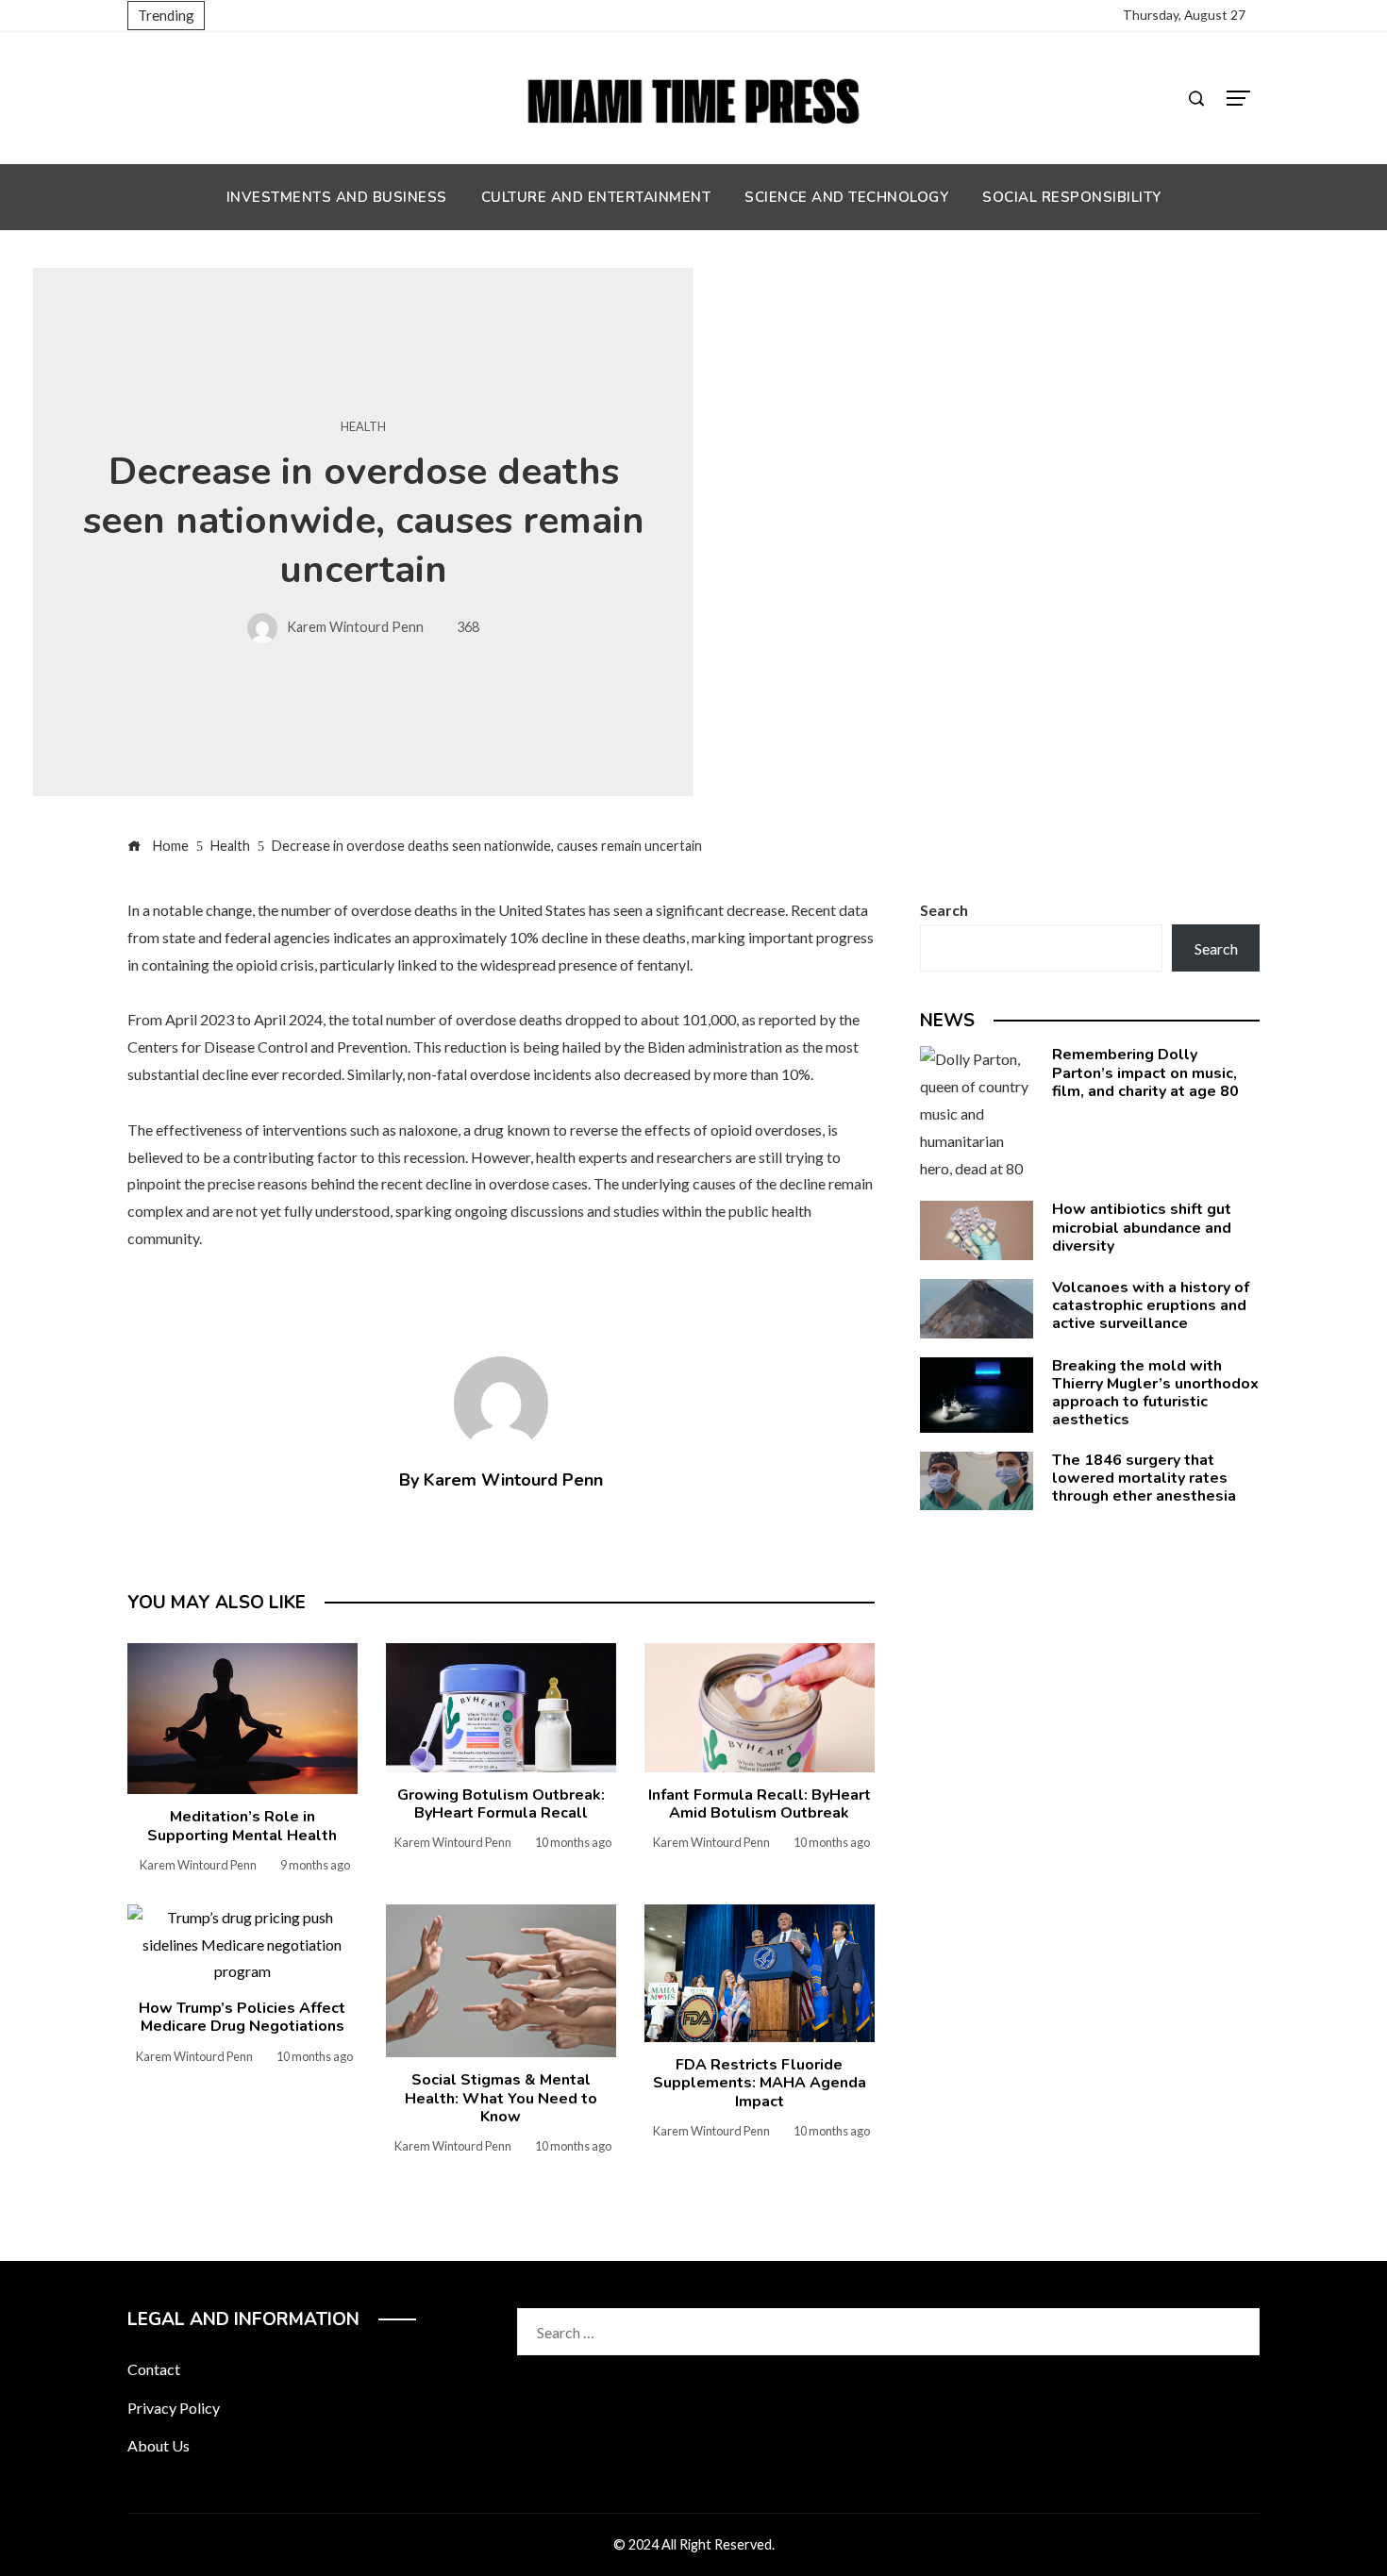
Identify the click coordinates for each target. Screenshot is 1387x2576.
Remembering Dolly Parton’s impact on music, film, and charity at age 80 (1145, 1072)
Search (944, 910)
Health (363, 427)
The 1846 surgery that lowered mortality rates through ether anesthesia (1144, 1478)
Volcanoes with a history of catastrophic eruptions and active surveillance (1151, 1305)
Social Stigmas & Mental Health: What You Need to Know (501, 2098)
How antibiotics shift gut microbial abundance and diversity (1142, 1227)
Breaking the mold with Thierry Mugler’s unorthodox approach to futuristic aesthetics (1155, 1393)
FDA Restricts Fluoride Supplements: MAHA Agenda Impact (760, 2083)
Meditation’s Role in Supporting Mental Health (242, 1826)
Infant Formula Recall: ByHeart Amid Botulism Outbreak (760, 1804)
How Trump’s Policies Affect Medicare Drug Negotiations (242, 2017)
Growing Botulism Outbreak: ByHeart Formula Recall (501, 1804)
